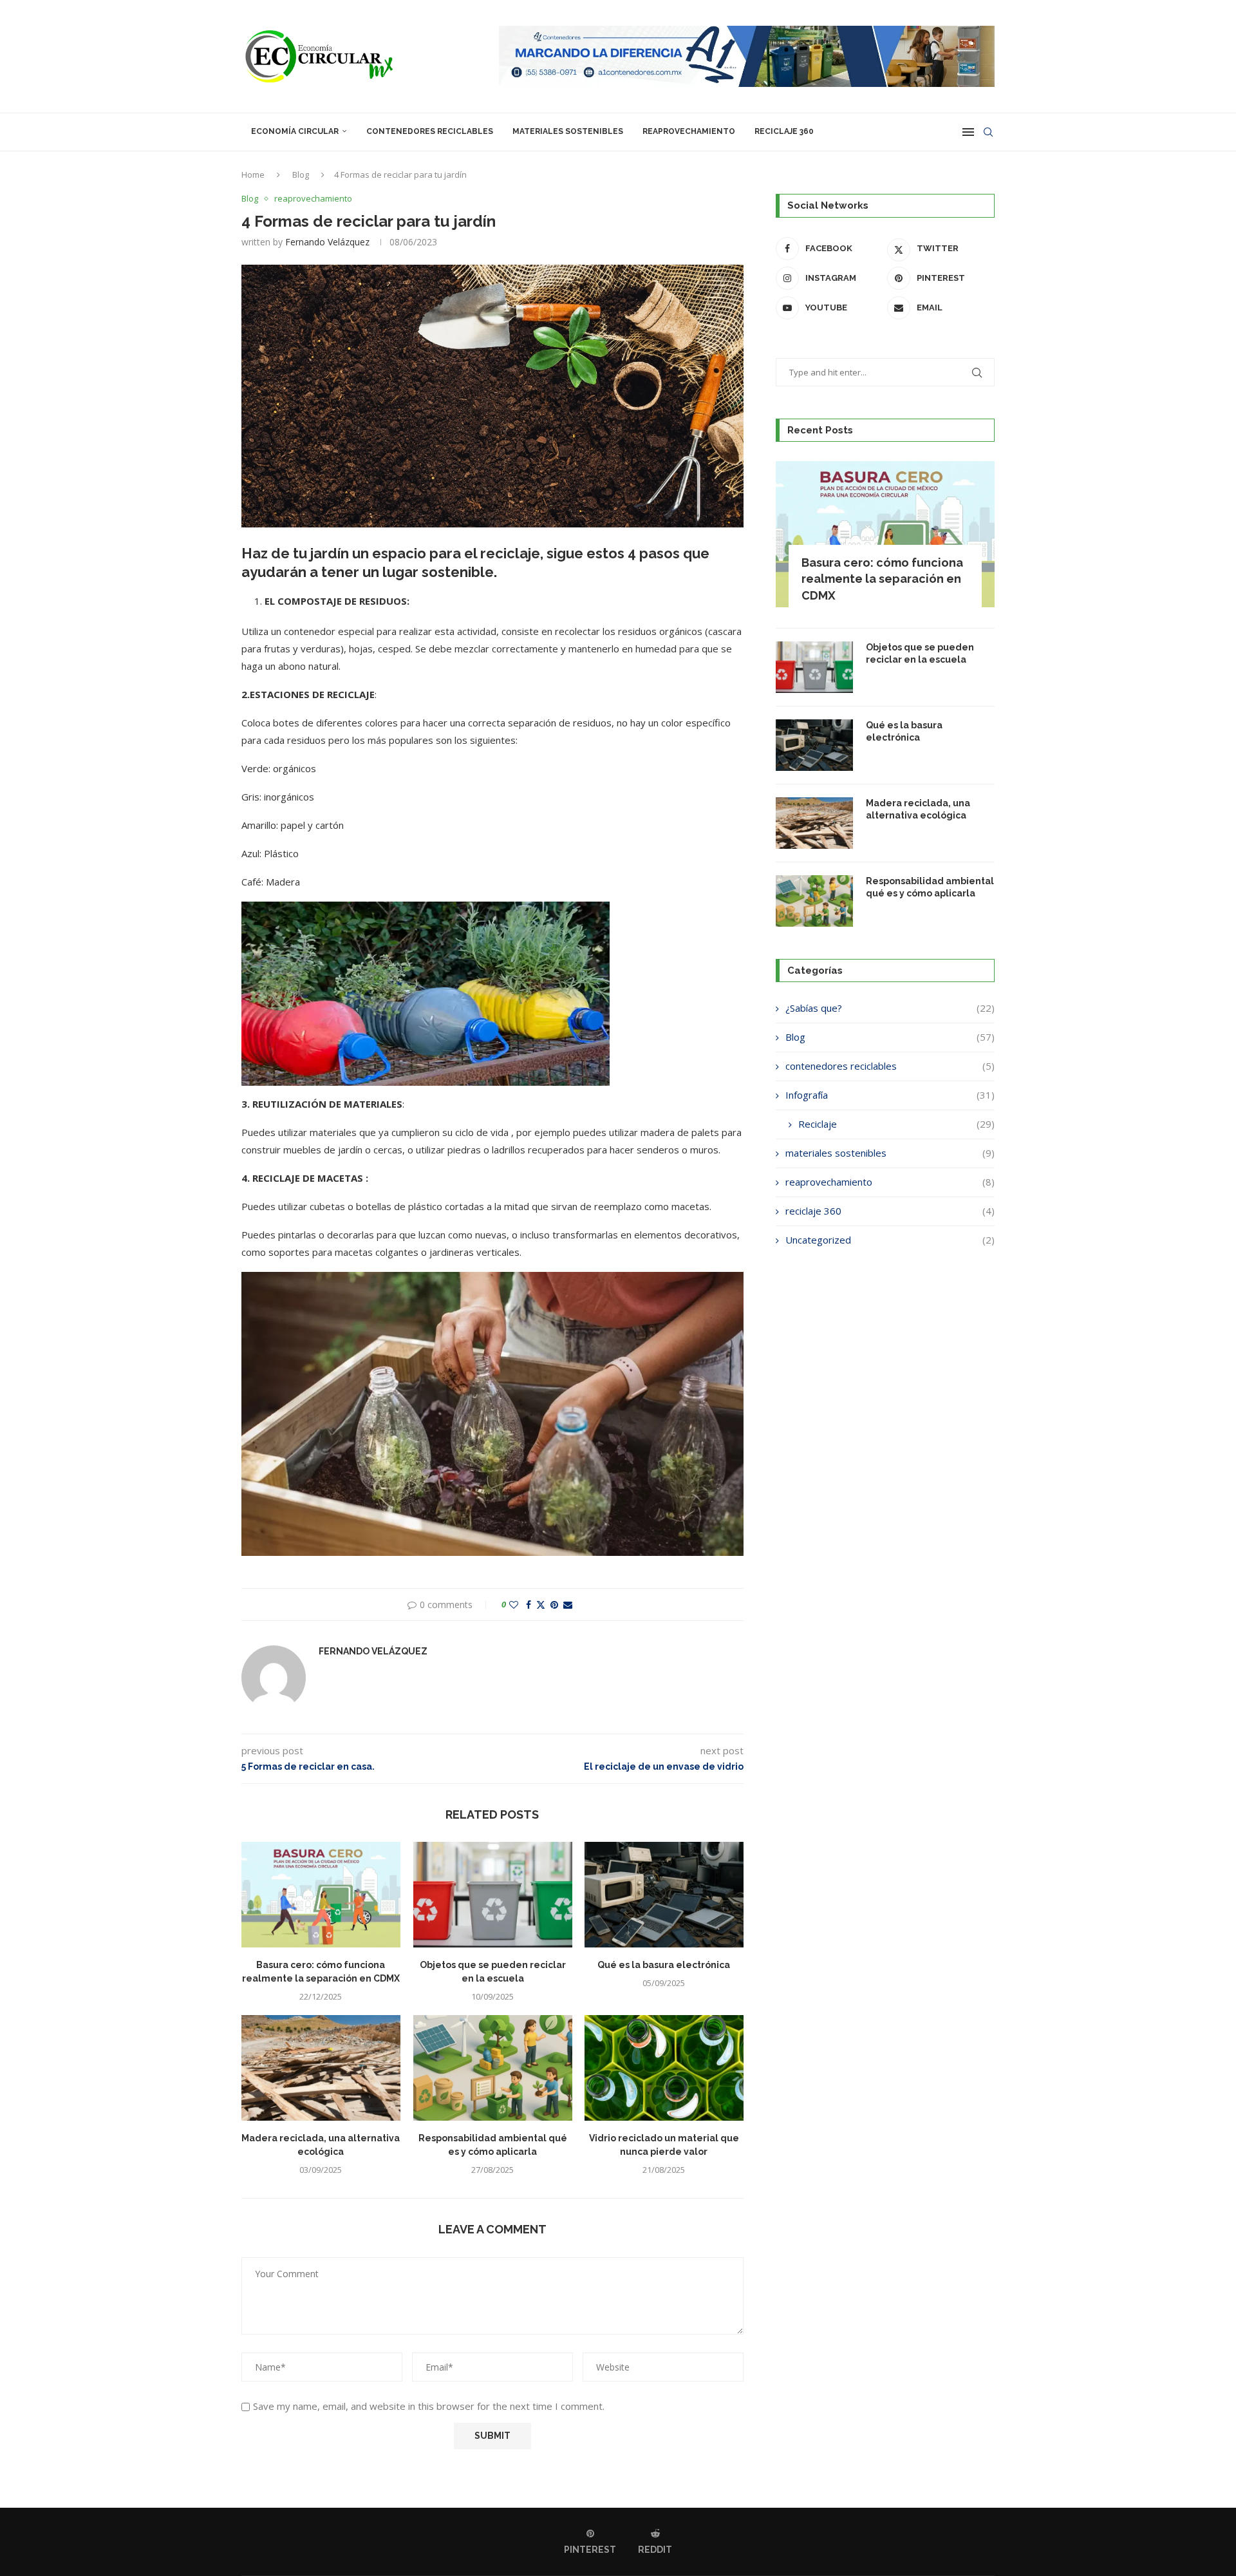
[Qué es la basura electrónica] (664, 1895)
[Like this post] (514, 1605)
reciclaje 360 (784, 131)
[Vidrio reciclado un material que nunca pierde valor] (664, 2068)
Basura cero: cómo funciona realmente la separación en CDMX (882, 579)
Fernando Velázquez (327, 242)
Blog (301, 175)
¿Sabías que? (890, 1008)
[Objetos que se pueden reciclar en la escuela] (493, 1895)
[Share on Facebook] (529, 1605)
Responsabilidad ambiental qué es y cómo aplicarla (930, 887)
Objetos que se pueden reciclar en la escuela (920, 654)
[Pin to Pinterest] (554, 1605)
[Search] (988, 132)
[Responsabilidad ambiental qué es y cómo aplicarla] (493, 2068)
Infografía (890, 1095)
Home (253, 175)
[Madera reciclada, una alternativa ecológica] (321, 2068)
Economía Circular (295, 131)
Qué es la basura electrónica (664, 1965)
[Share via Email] (568, 1605)
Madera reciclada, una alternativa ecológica (918, 810)
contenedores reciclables (430, 131)
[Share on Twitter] (541, 1605)
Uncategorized (890, 1240)
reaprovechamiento (689, 131)
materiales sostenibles (568, 131)
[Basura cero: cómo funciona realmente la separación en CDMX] (321, 1895)
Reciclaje (896, 1124)
